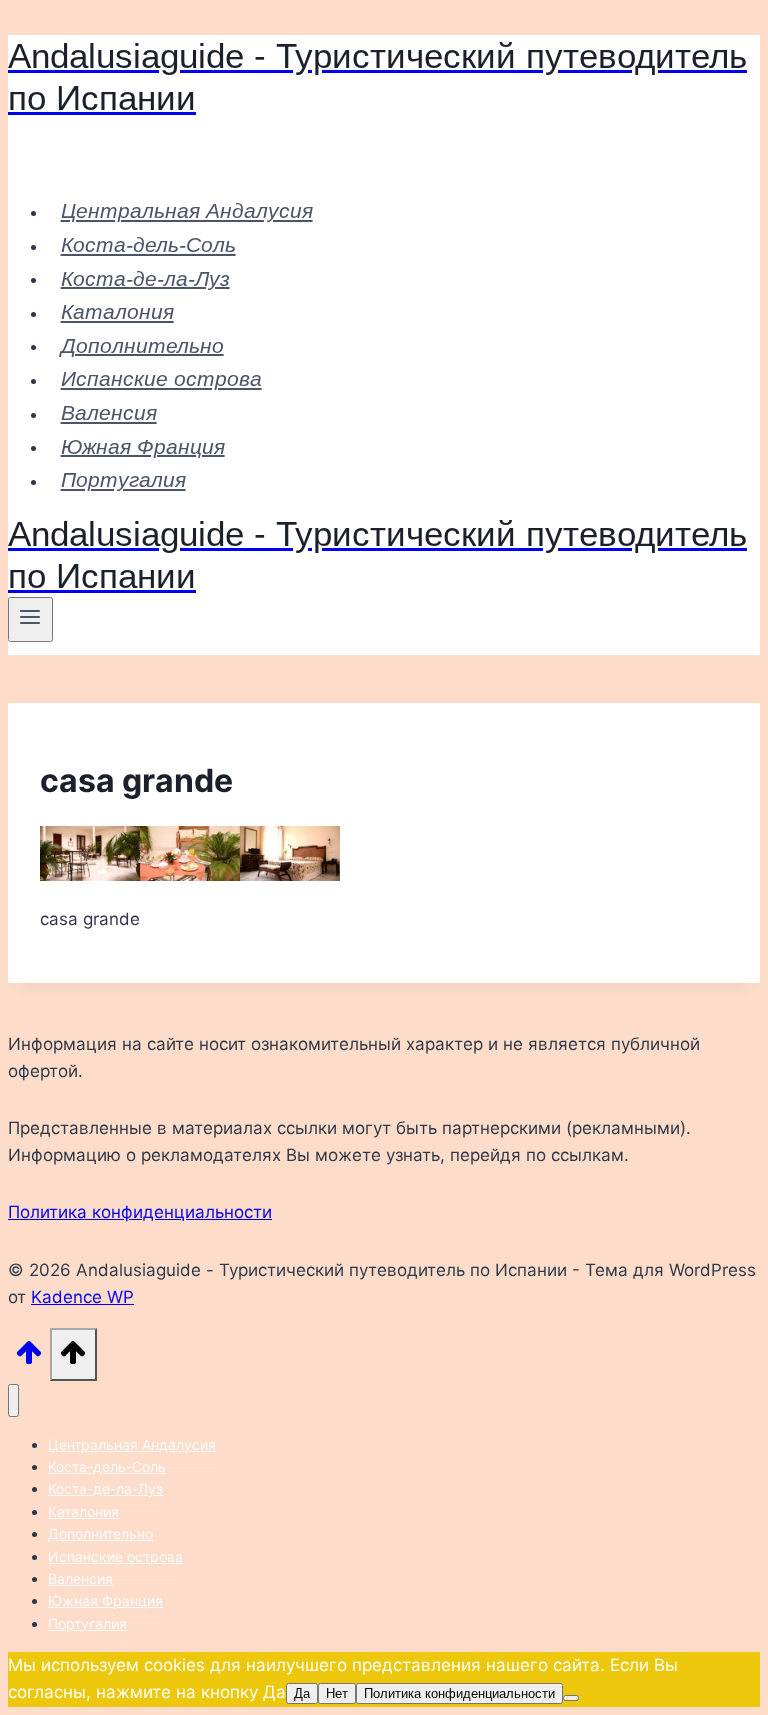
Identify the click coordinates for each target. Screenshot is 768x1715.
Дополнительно (142, 344)
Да (302, 1693)
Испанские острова (161, 378)
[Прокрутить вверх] (29, 1358)
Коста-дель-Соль (148, 244)
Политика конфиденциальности (140, 1212)
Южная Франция (143, 445)
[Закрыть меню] (13, 1400)
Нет (337, 1693)
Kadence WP (82, 1297)
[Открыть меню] (30, 619)
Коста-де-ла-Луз (145, 277)
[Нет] (571, 1698)
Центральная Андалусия (187, 210)
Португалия (123, 479)
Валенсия (109, 412)
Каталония (117, 311)
